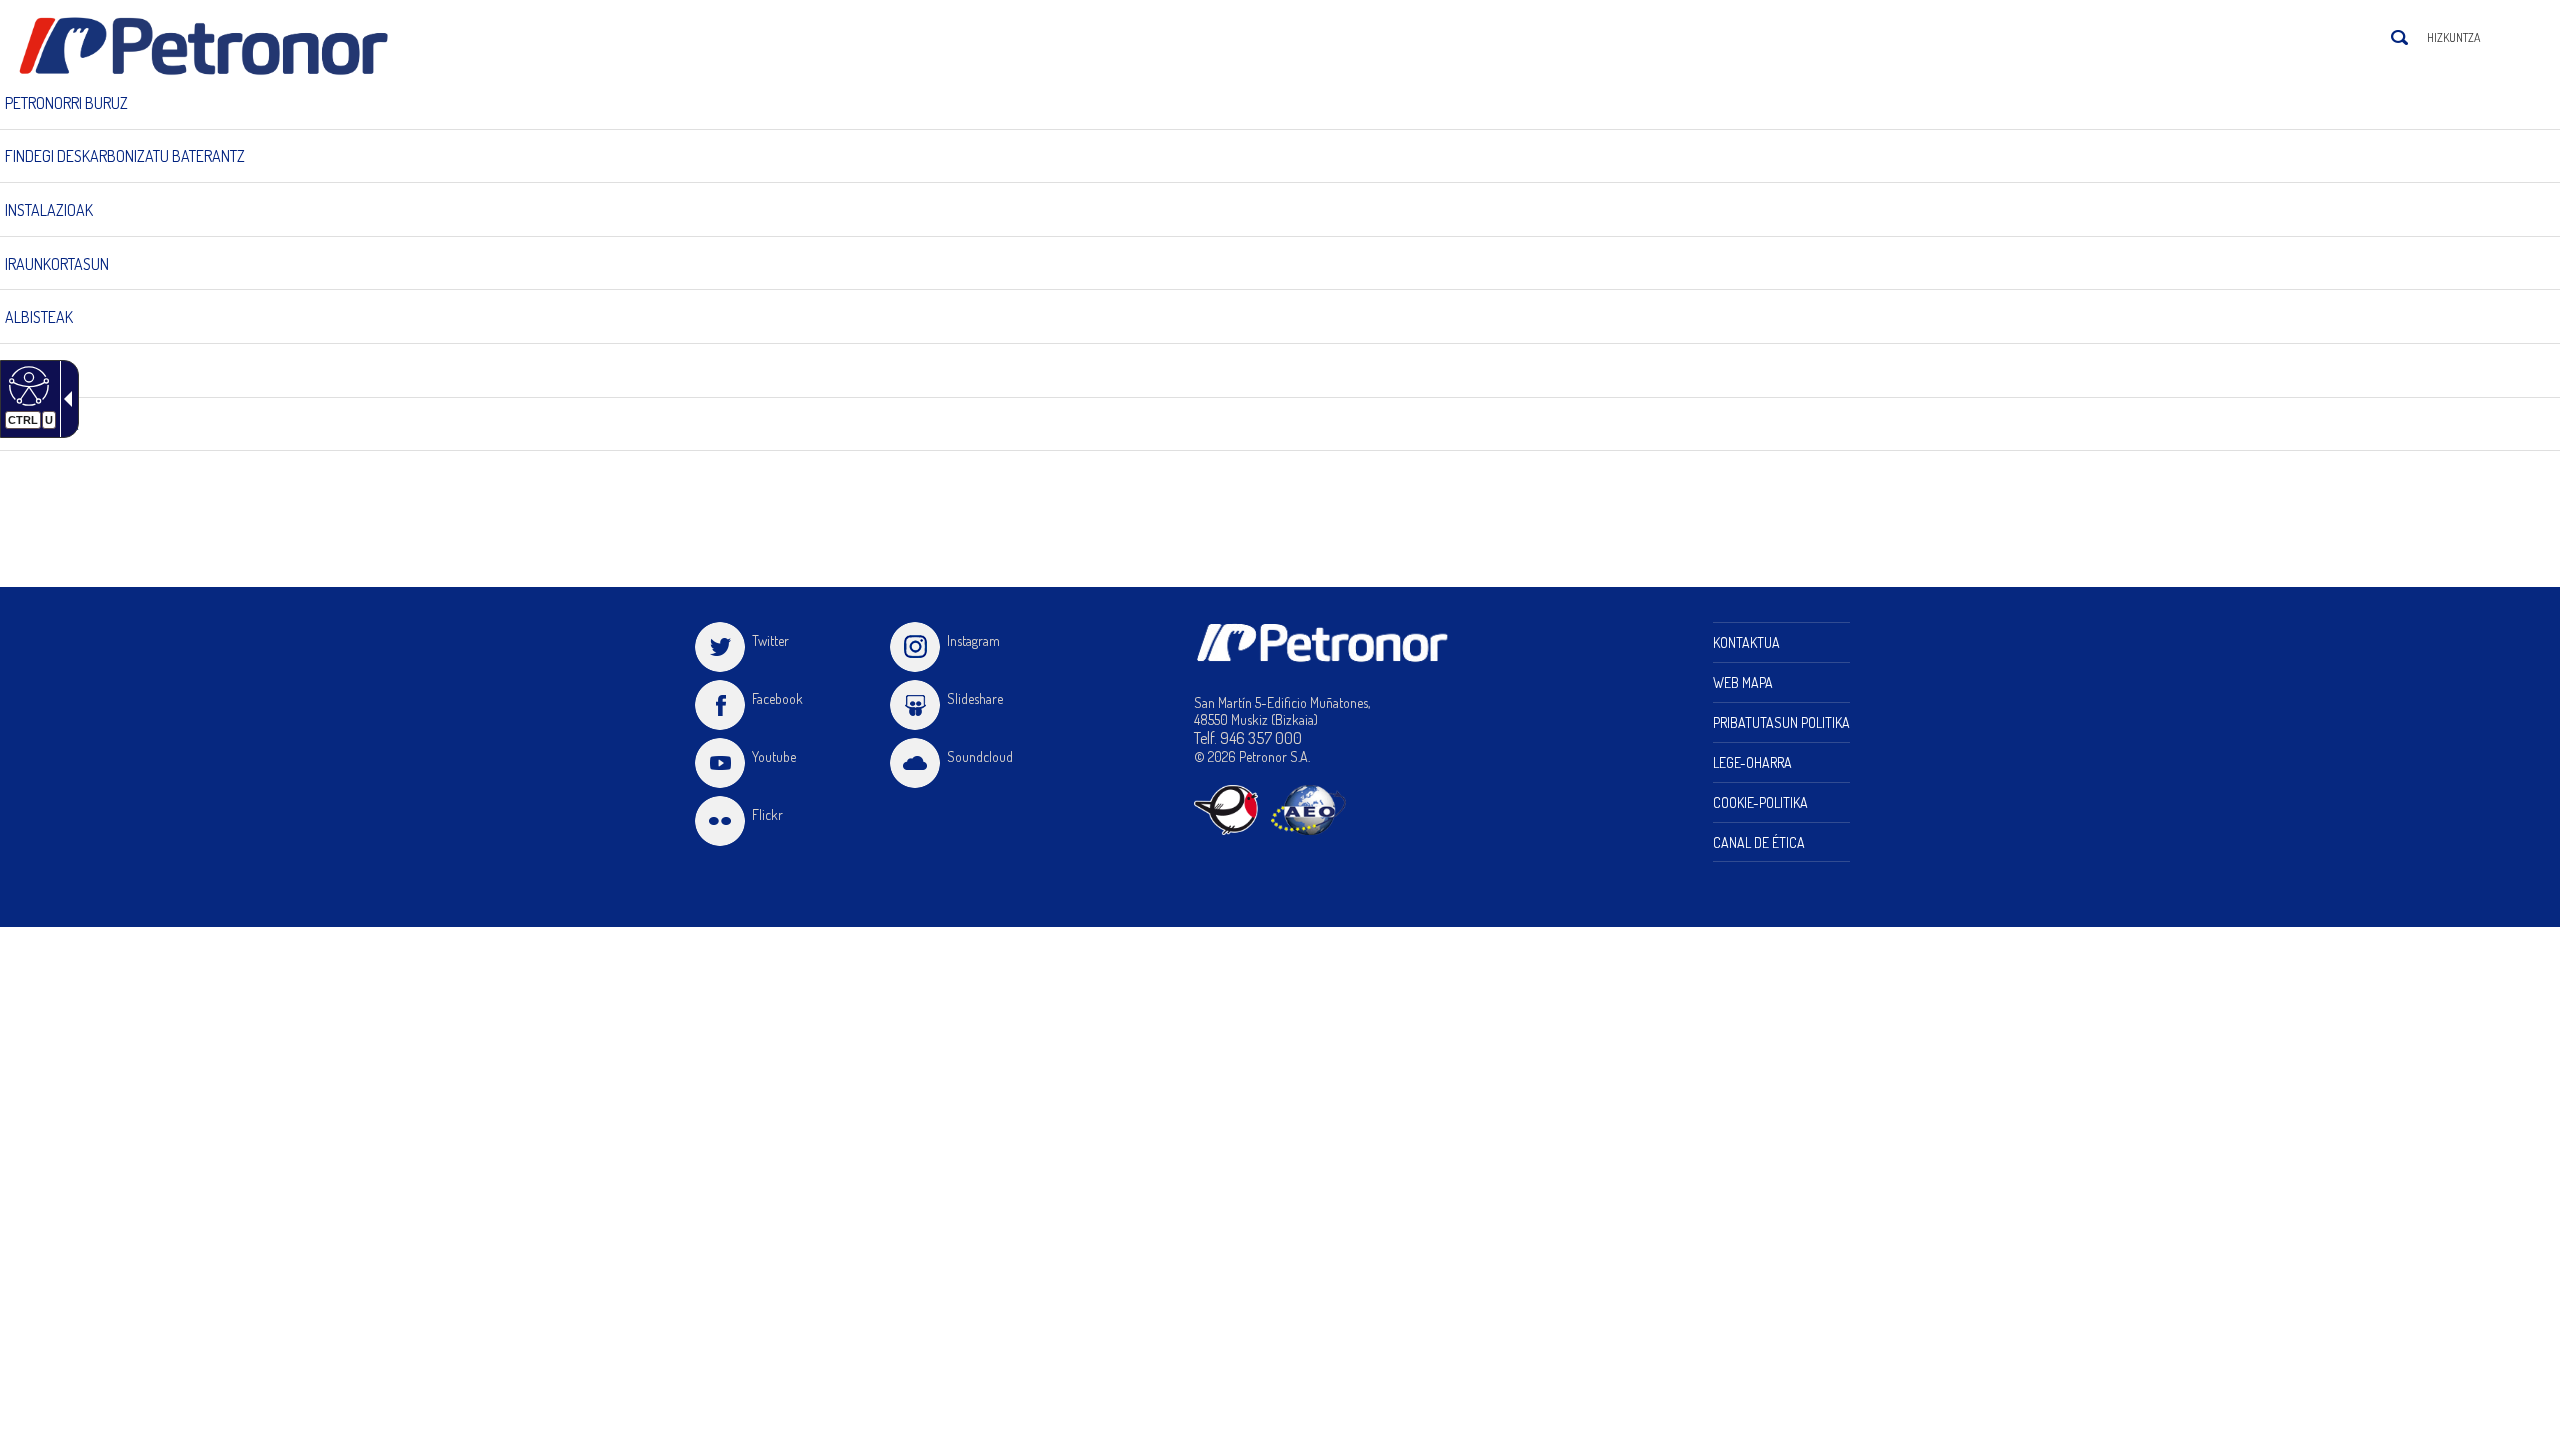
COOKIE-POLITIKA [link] (1760, 802)
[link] (213, 46)
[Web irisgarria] (26, 385)
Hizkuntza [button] (2453, 37)
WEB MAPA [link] (1743, 682)
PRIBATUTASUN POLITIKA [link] (1781, 722)
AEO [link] (1308, 810)
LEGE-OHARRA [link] (1752, 762)
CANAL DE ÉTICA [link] (1759, 842)
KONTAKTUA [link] (1746, 642)
